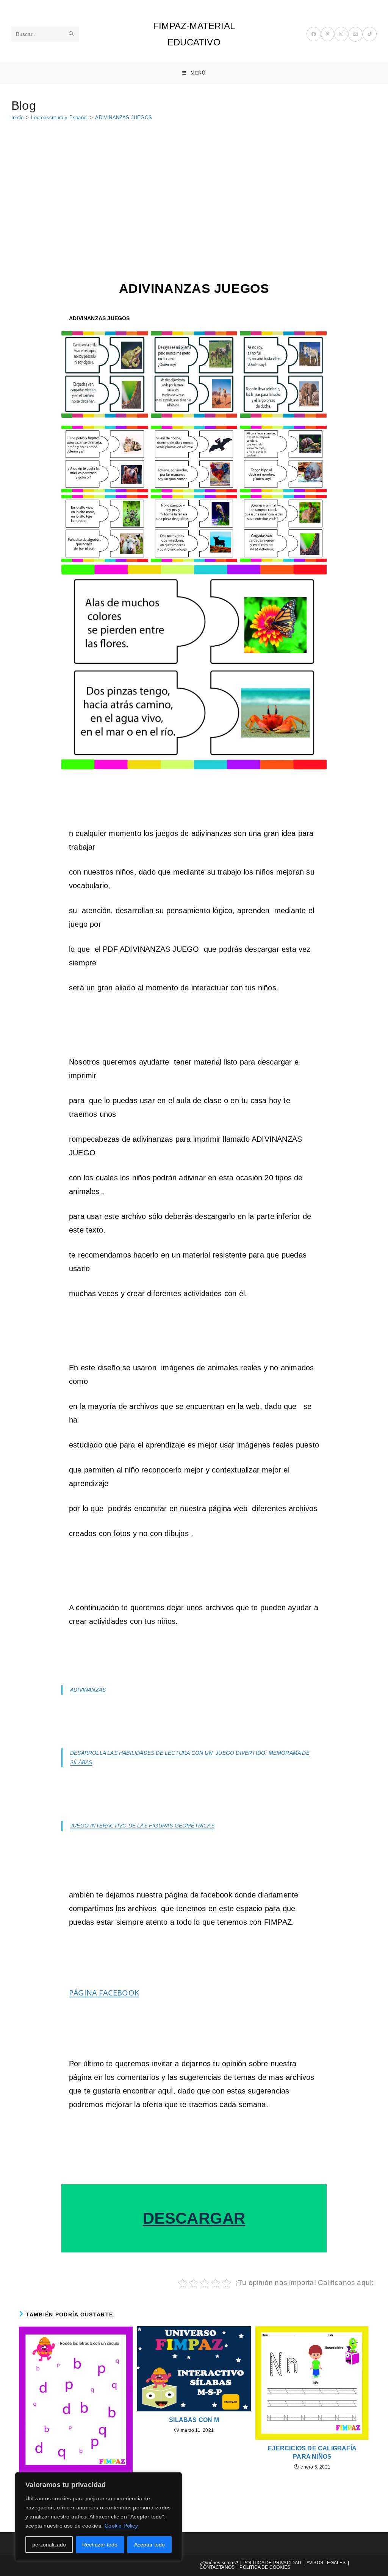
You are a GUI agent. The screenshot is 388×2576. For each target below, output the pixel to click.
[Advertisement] (194, 183)
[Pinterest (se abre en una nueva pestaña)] (328, 34)
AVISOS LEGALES (326, 2563)
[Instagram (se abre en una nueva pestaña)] (341, 34)
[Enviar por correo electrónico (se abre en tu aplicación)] (355, 34)
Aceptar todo (149, 2545)
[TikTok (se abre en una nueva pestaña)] (370, 34)
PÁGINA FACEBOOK (104, 1993)
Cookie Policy (121, 2526)
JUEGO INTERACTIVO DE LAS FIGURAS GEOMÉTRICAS (142, 1826)
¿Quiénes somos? (219, 2563)
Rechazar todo (100, 2545)
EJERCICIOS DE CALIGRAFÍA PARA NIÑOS (312, 2452)
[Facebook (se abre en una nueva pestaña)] (314, 34)
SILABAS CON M (194, 2420)
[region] (99, 2517)
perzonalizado (49, 2545)
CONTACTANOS (217, 2567)
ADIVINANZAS (88, 1690)
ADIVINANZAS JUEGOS (124, 118)
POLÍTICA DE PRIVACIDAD (272, 2563)
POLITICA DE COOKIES (265, 2567)
